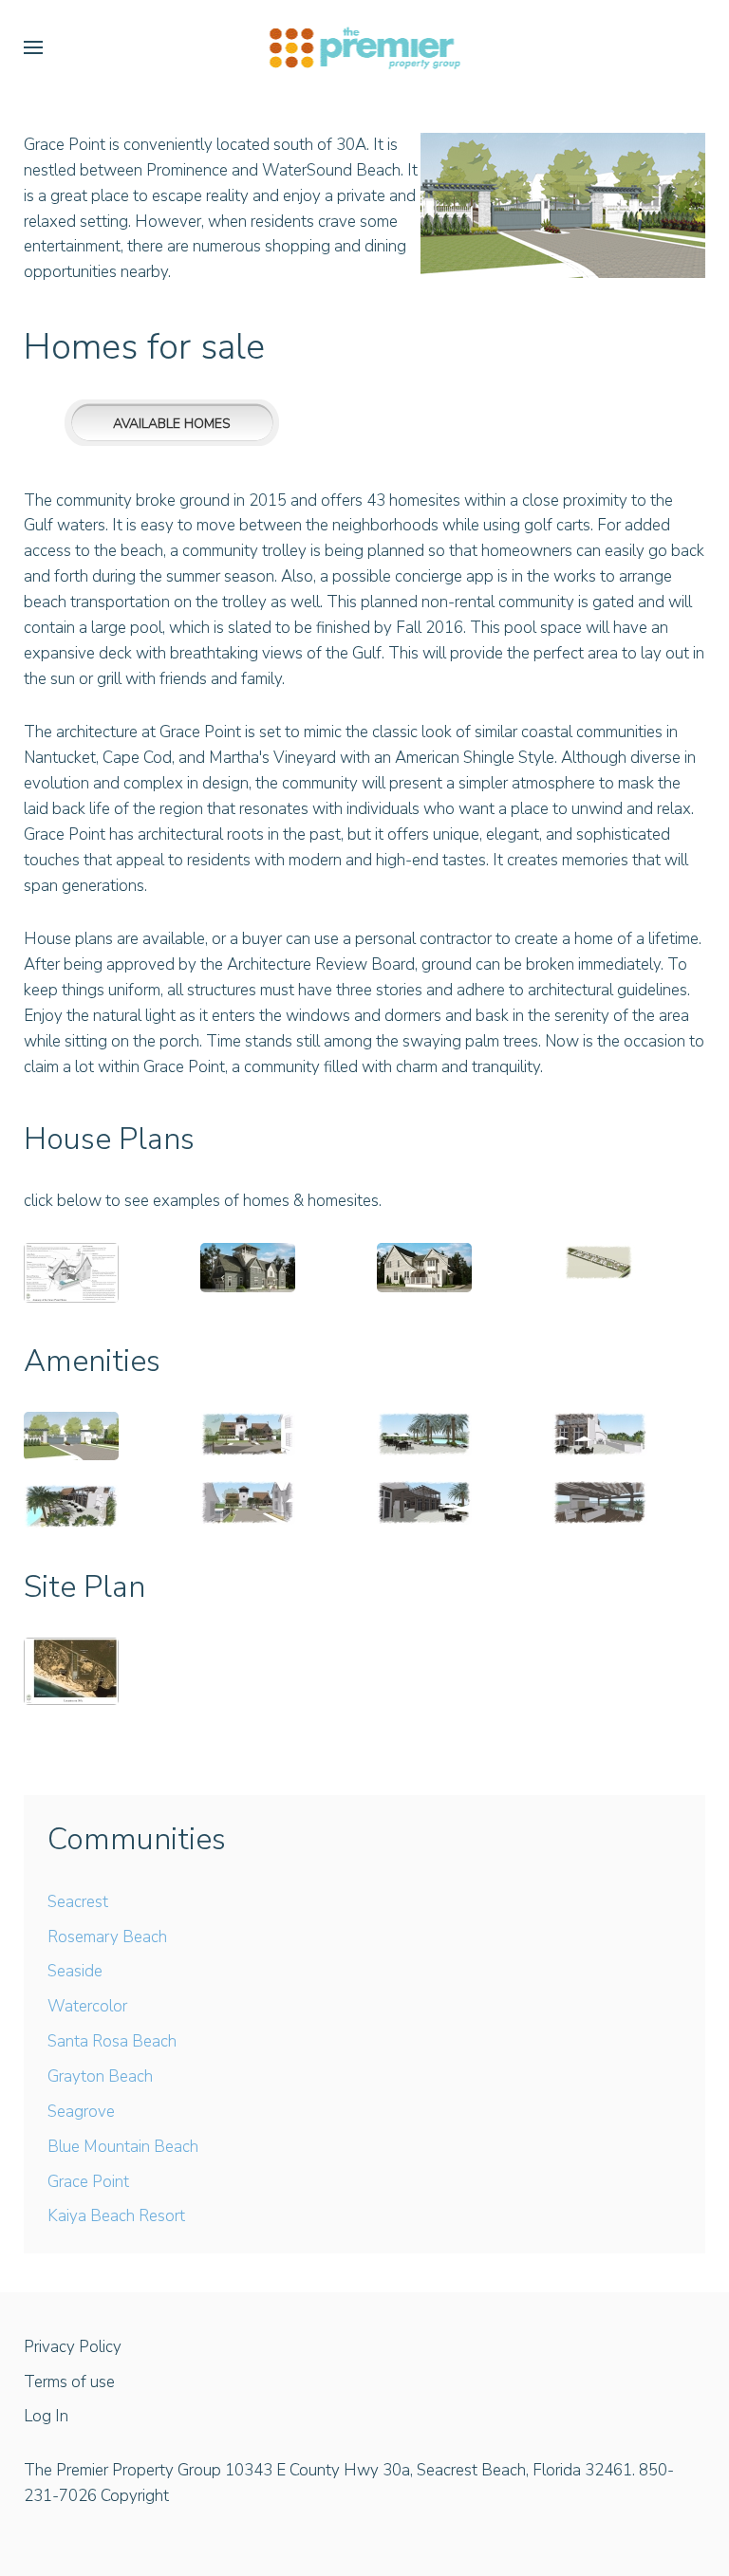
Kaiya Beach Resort (116, 2216)
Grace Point (88, 2182)
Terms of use (69, 2382)
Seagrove (81, 2112)
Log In (46, 2416)
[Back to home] (365, 47)
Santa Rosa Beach (112, 2041)
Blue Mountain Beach (123, 2147)
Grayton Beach (100, 2076)
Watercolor (87, 2006)
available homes (172, 424)
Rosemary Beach (107, 1937)
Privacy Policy (73, 2347)
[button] (33, 47)
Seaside (75, 1971)
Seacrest (78, 1902)
